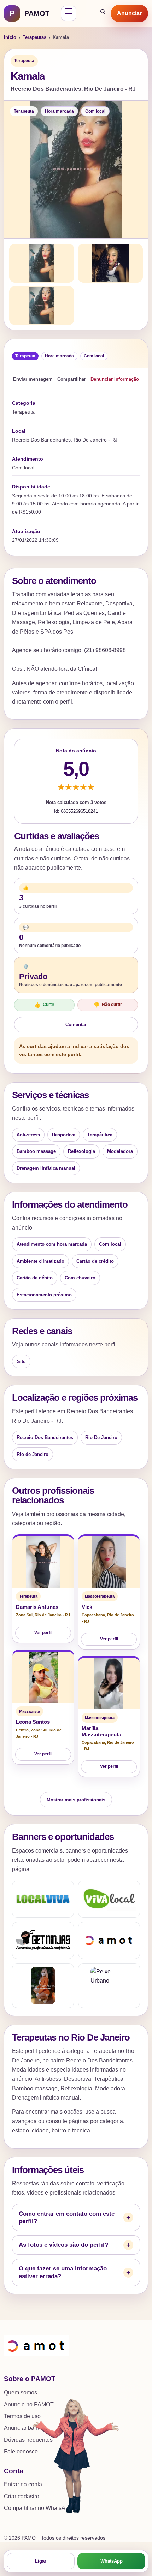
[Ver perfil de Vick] (109, 1562)
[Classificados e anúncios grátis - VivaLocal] (109, 1899)
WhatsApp (112, 2561)
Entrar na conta (23, 2484)
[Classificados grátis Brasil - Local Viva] (43, 1899)
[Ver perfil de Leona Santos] (43, 1677)
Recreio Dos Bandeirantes (45, 1437)
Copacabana (93, 1615)
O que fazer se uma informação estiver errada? (63, 2272)
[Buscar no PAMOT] (103, 13)
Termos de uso (22, 2416)
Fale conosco (21, 2451)
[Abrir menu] (69, 13)
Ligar (41, 2561)
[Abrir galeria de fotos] (76, 170)
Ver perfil (43, 1633)
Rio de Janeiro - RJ (52, 1615)
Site (21, 1361)
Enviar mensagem (33, 379)
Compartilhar (72, 379)
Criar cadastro (22, 2496)
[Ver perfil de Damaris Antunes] (43, 1562)
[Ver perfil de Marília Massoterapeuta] (109, 1684)
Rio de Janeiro (33, 1454)
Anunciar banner (25, 2428)
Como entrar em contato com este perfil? (67, 2217)
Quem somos (21, 2393)
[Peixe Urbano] (109, 1986)
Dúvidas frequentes (28, 2440)
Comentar (76, 1025)
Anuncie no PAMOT (29, 2405)
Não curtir (108, 1005)
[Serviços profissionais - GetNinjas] (43, 1940)
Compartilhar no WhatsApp (38, 2508)
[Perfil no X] (43, 1986)
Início (10, 37)
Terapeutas (34, 37)
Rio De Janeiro (101, 1437)
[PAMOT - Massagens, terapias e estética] (109, 1940)
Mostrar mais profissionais (76, 1800)
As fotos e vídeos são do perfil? (63, 2245)
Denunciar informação (115, 379)
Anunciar (129, 13)
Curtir (44, 1005)
